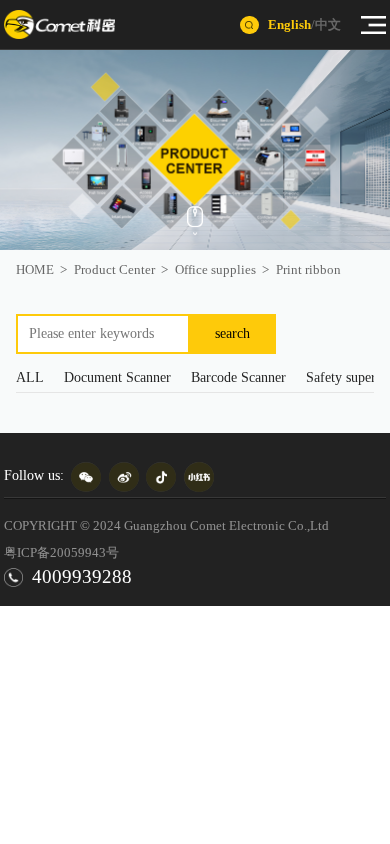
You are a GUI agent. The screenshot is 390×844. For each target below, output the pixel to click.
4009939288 (82, 576)
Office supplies (215, 269)
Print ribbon (308, 269)
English (289, 24)
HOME (35, 269)
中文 (328, 24)
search (232, 333)
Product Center (114, 269)
